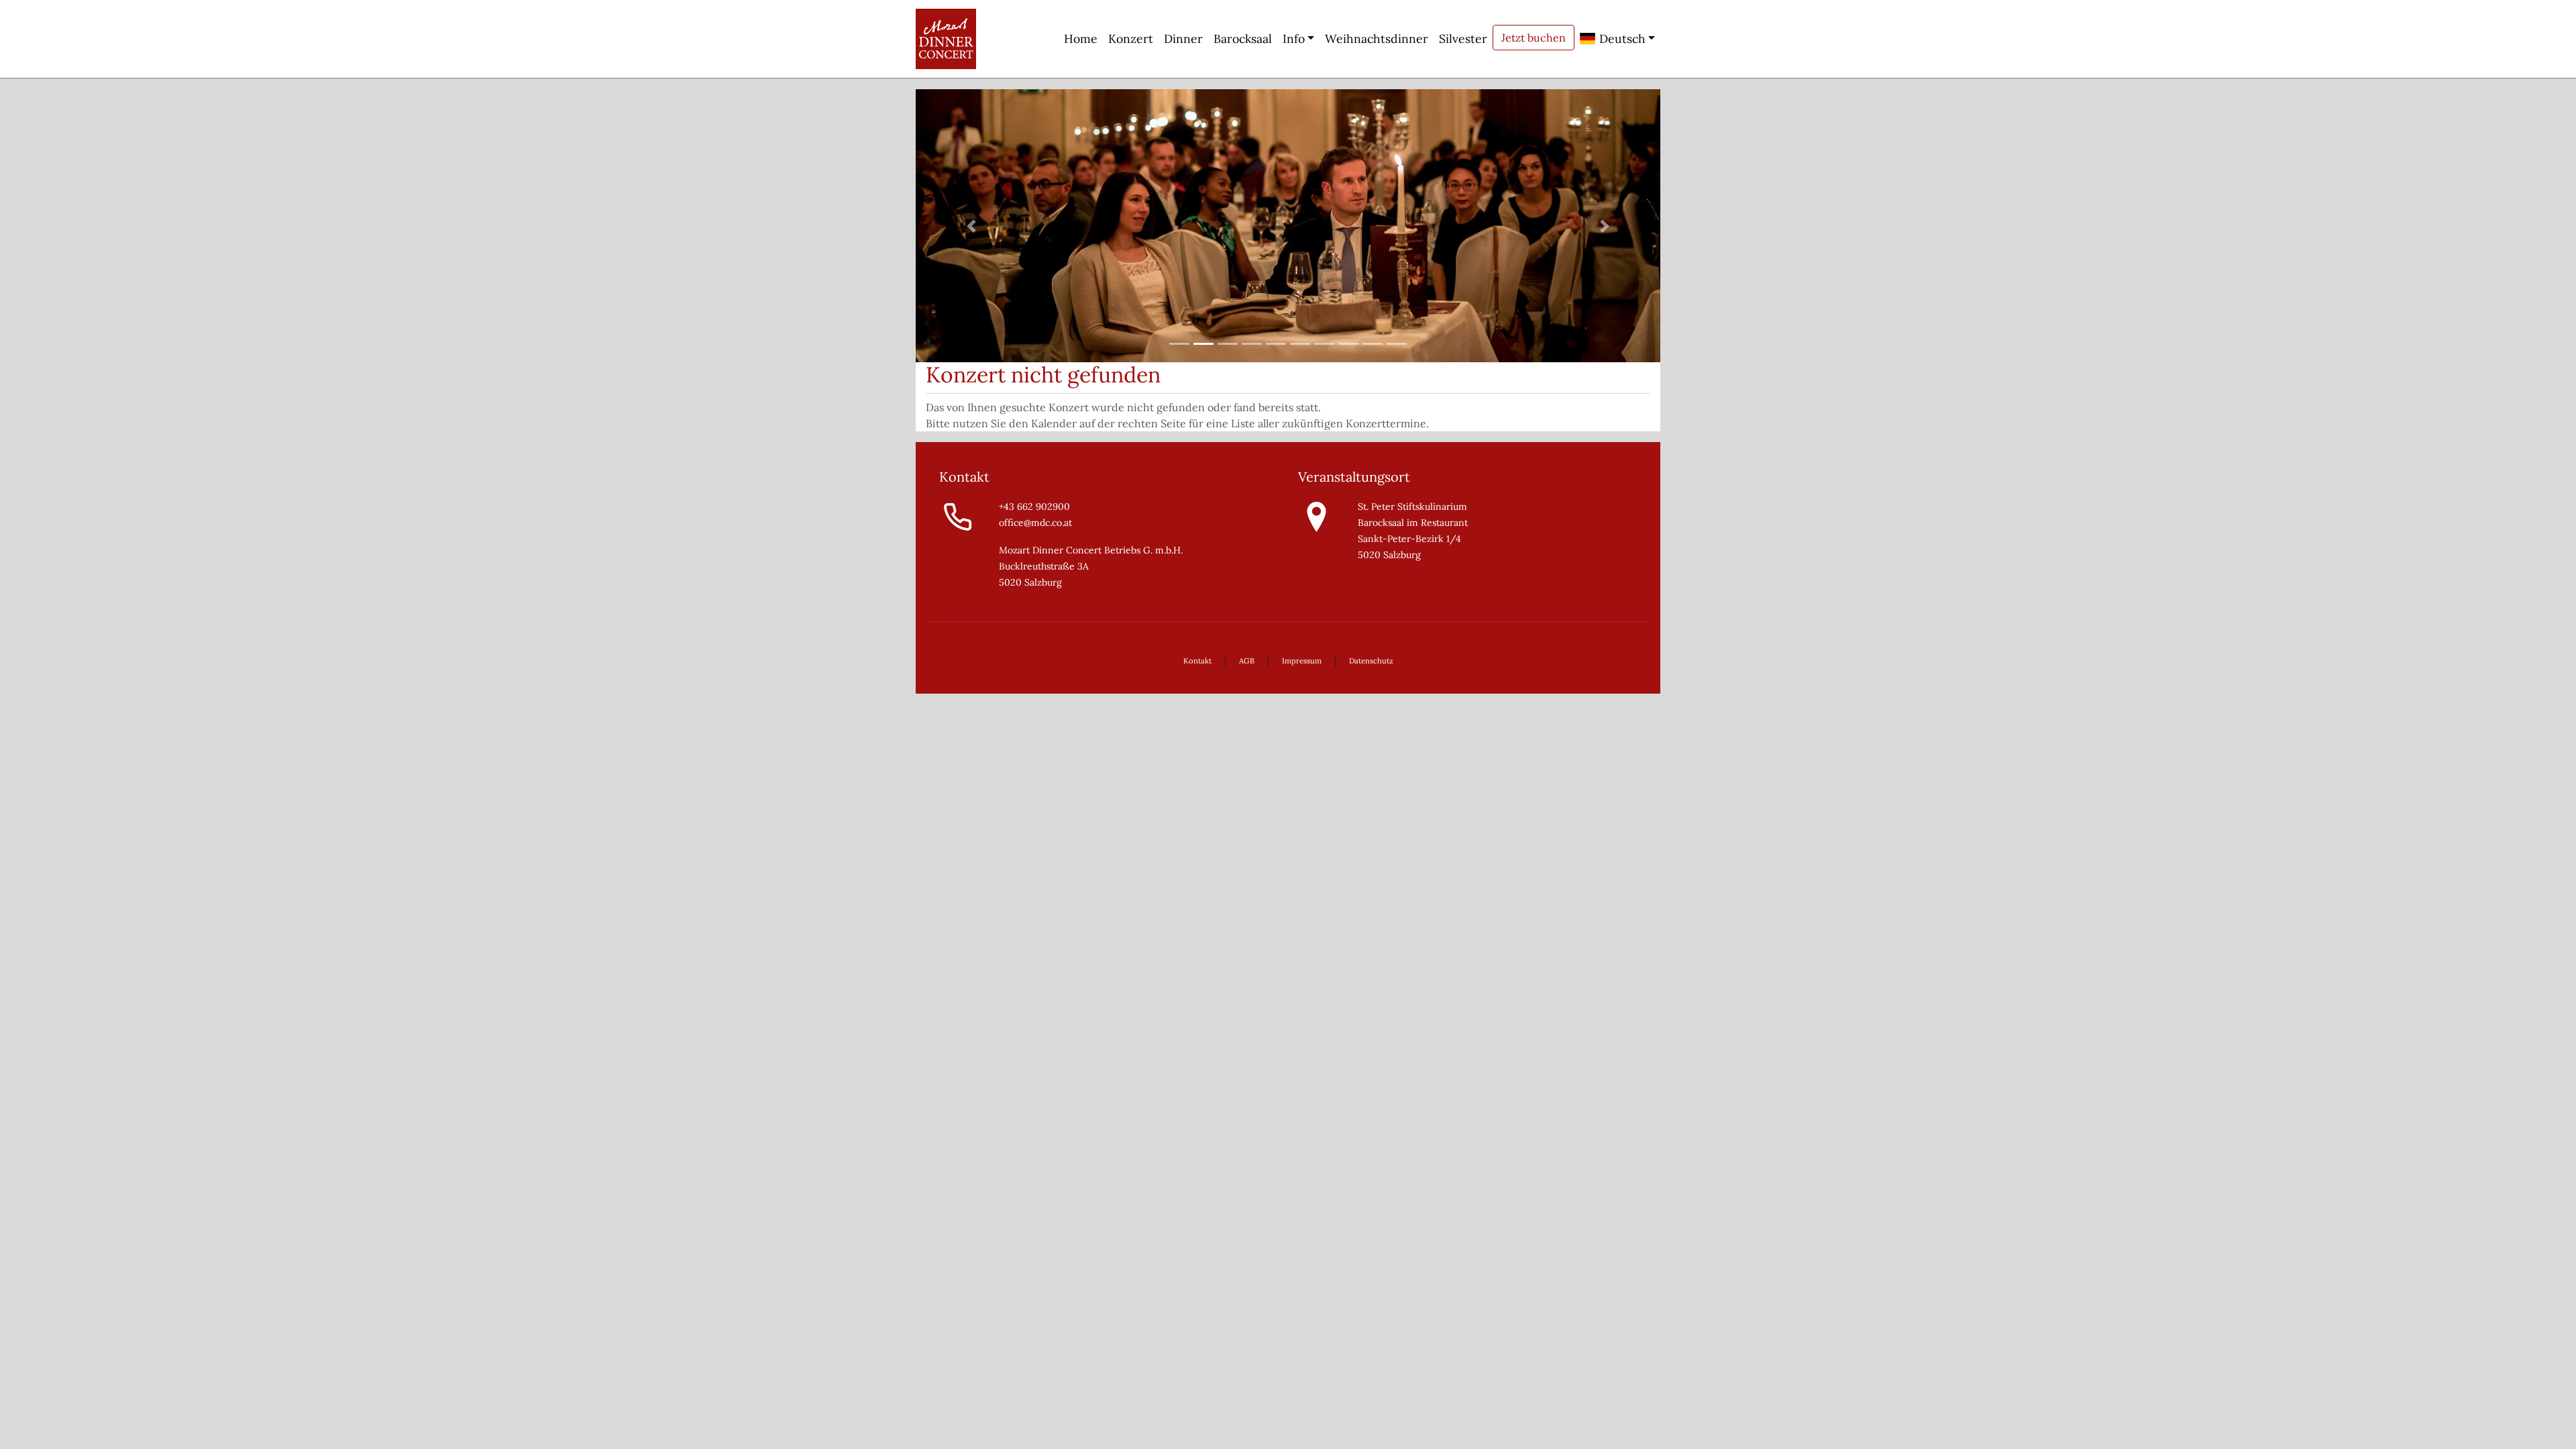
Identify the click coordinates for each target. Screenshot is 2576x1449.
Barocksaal (1243, 39)
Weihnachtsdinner (1377, 39)
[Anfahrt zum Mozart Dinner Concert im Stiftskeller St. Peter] (1317, 516)
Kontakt (1197, 661)
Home (1081, 39)
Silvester (1463, 39)
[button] (972, 226)
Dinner (1183, 39)
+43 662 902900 (1034, 506)
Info (1294, 39)
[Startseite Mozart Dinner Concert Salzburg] (946, 39)
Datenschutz (1371, 661)
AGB (1247, 661)
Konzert (1131, 39)
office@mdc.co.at (1035, 523)
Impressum (1302, 661)
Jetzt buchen (1534, 38)
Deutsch (1621, 39)
